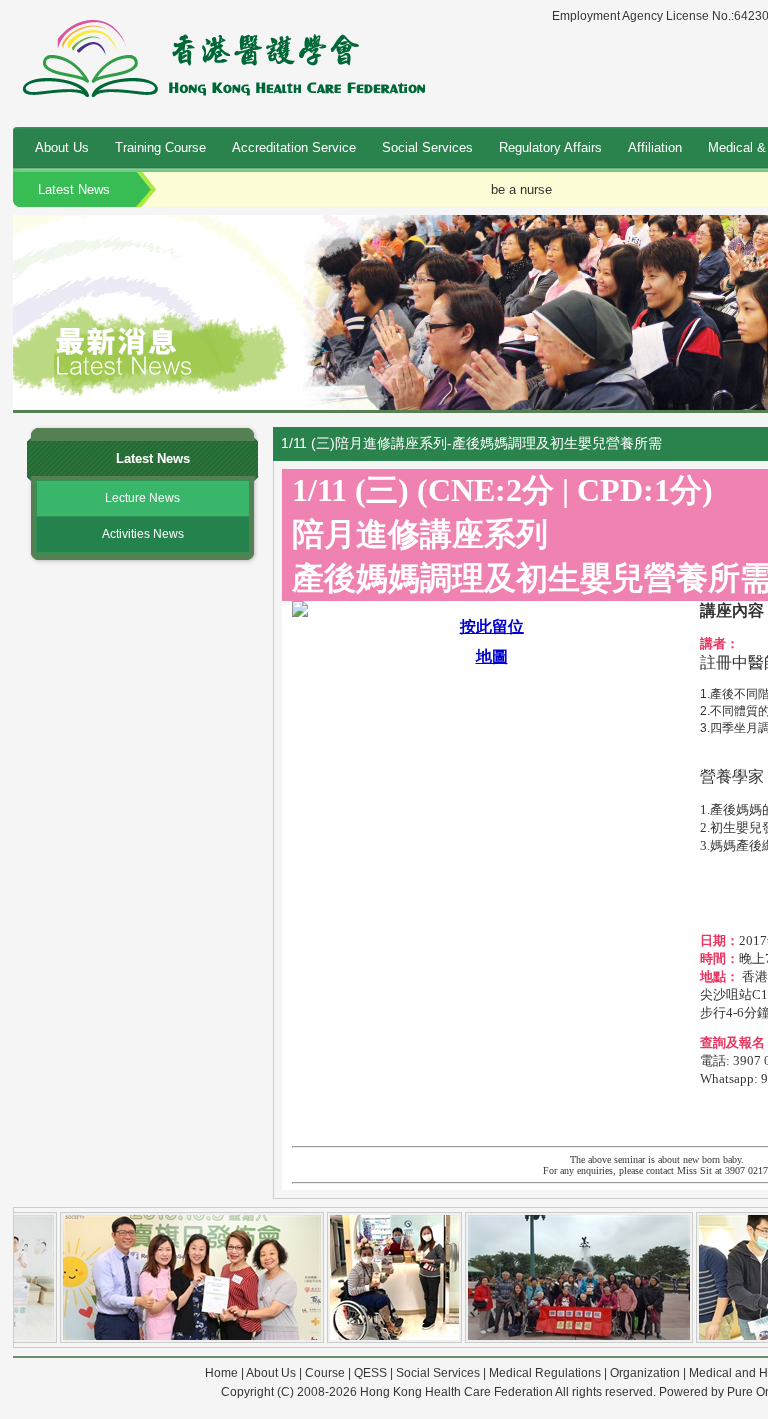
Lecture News (142, 498)
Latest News (74, 189)
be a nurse (521, 189)
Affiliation (655, 147)
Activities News (143, 534)
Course (325, 1373)
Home (221, 1373)
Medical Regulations (545, 1373)
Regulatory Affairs (550, 147)
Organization (645, 1373)
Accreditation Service (294, 147)
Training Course (160, 147)
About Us (62, 147)
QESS (370, 1373)
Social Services (427, 147)
